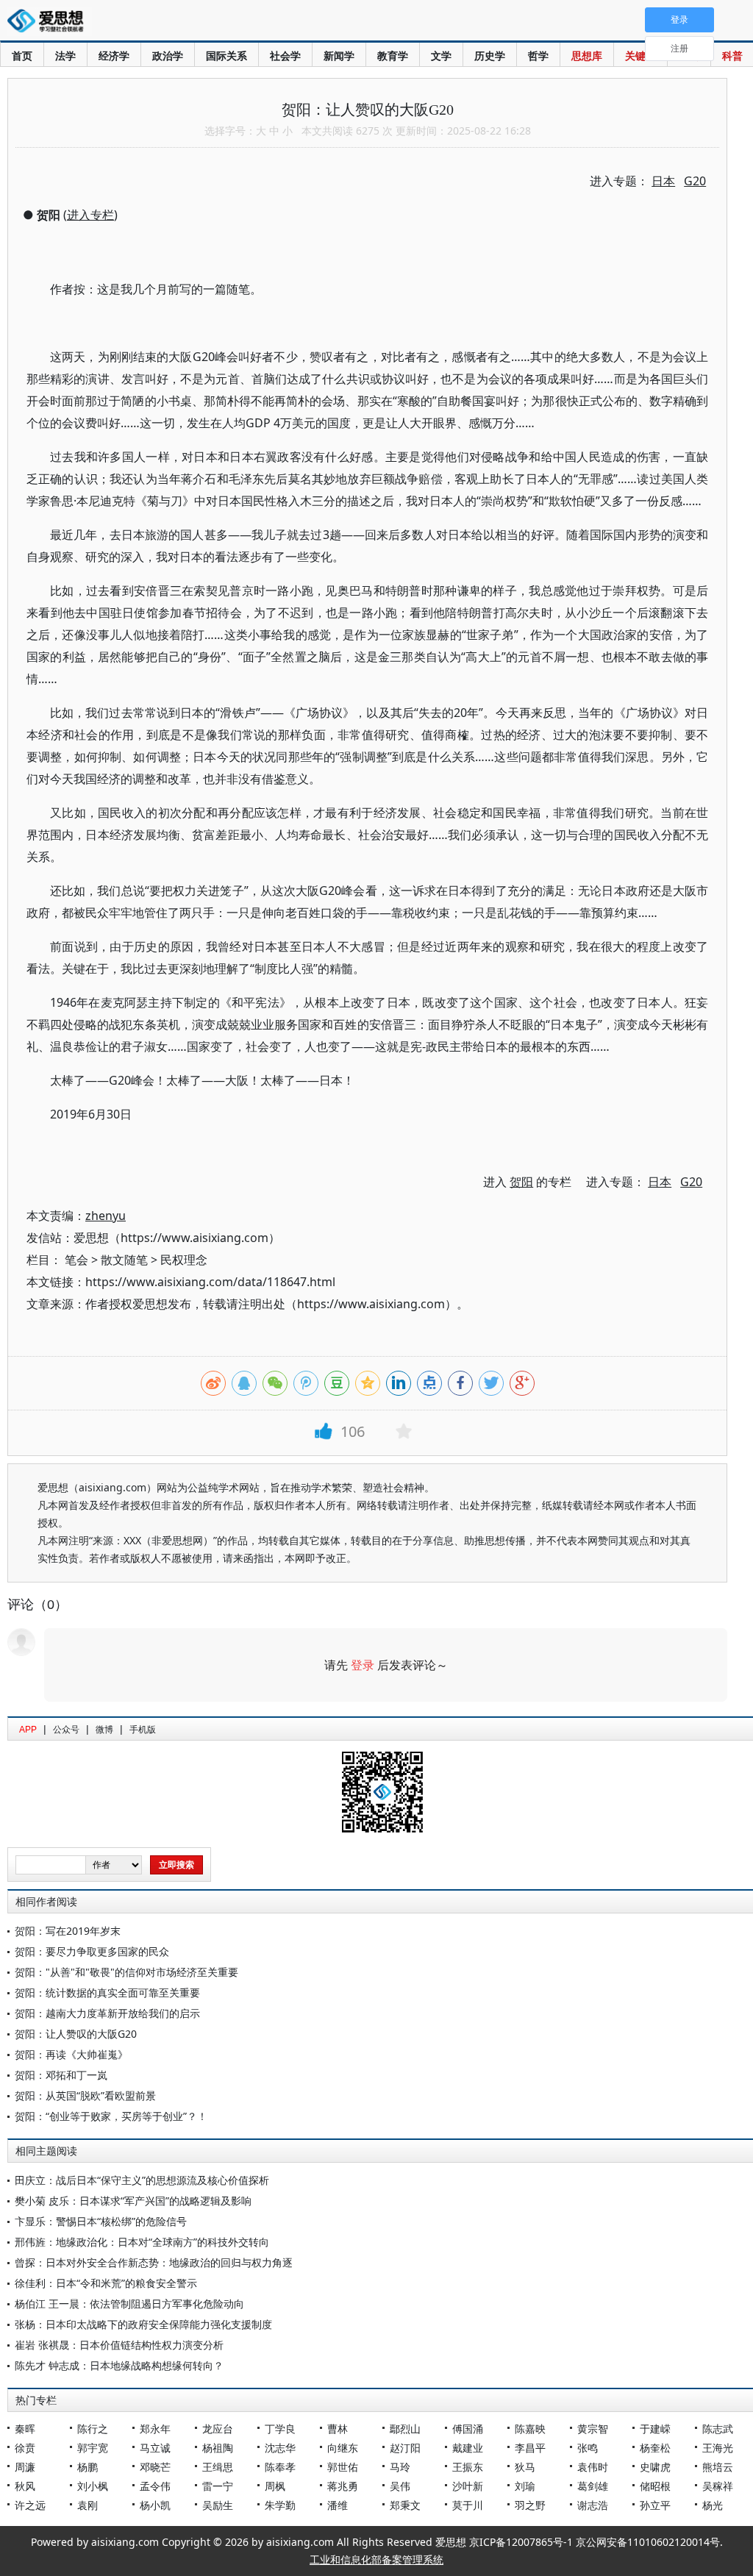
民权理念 (184, 1260)
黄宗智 (593, 2429)
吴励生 (218, 2505)
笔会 (76, 1260)
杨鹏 (88, 2467)
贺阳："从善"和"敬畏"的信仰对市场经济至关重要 (126, 1972)
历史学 (490, 56)
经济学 (114, 56)
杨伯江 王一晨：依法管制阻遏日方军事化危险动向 (129, 2304)
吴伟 (400, 2486)
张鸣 (588, 2448)
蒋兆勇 (343, 2486)
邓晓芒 (155, 2467)
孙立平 (655, 2505)
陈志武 (718, 2429)
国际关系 (226, 56)
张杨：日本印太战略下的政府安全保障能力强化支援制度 (143, 2324)
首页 (22, 56)
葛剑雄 (593, 2486)
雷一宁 (218, 2486)
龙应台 (218, 2429)
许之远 (30, 2505)
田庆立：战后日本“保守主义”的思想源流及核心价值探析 (142, 2180)
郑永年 (155, 2429)
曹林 (338, 2429)
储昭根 (655, 2486)
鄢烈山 (405, 2429)
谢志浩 (593, 2505)
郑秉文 (405, 2505)
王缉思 (218, 2467)
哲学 (538, 56)
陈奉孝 (280, 2467)
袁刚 (88, 2505)
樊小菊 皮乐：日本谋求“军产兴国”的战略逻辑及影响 (133, 2201)
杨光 (713, 2505)
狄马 (525, 2467)
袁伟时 (593, 2467)
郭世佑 (343, 2467)
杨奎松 (655, 2448)
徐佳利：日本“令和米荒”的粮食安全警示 (106, 2283)
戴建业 (468, 2448)
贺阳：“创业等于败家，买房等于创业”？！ (111, 2116)
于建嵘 (655, 2429)
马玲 (400, 2467)
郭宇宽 (93, 2448)
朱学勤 (280, 2505)
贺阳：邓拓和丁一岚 (61, 2075)
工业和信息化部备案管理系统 (376, 2559)
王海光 (718, 2448)
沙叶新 (468, 2486)
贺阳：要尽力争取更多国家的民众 (92, 1951)
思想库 (587, 56)
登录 (363, 1665)
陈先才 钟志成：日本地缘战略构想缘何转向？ (119, 2365)
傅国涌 (468, 2429)
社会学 (285, 56)
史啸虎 (655, 2467)
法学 (65, 56)
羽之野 (530, 2505)
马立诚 (155, 2448)
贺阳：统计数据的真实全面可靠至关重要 (107, 1992)
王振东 (468, 2467)
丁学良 (280, 2429)
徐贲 (25, 2448)
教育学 (393, 56)
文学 (441, 56)
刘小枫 (93, 2486)
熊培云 (718, 2467)
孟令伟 (155, 2486)
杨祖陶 (218, 2448)
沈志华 (280, 2448)
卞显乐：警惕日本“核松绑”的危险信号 (101, 2221)
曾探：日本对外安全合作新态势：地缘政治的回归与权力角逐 (154, 2262)
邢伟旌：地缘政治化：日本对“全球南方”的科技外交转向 (142, 2242)
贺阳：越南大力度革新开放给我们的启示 (107, 2013)
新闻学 (339, 56)
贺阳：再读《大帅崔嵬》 (71, 2054)
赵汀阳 (405, 2448)
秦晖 (25, 2429)
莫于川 (468, 2505)
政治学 (168, 56)
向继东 (343, 2448)
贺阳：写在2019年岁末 (68, 1931)
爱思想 (50, 22)
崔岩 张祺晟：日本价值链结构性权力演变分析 (119, 2345)
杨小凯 (155, 2505)
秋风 (25, 2486)
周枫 (275, 2486)
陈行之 (93, 2429)
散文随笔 (124, 1260)
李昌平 (530, 2448)
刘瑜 (525, 2486)
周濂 (25, 2467)
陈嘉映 (530, 2429)
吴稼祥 (718, 2486)
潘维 (338, 2505)
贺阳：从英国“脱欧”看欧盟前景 (85, 2095)
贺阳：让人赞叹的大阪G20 (76, 2034)
